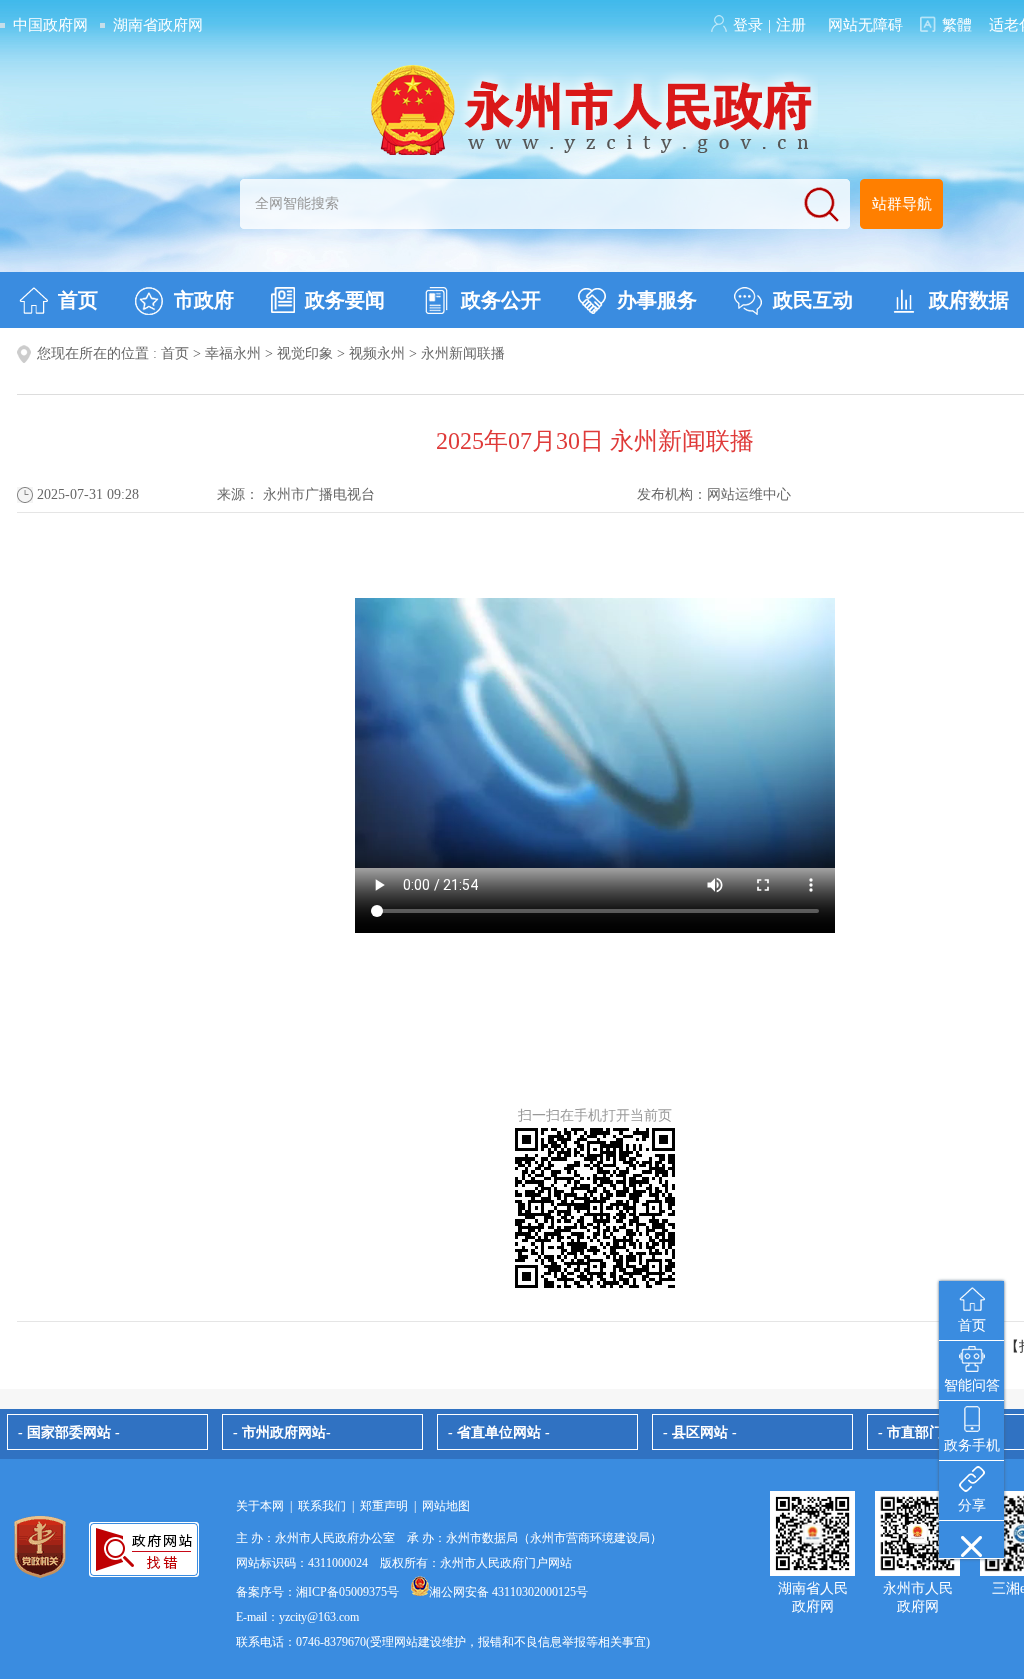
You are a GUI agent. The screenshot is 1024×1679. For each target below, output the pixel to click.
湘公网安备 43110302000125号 (508, 1592)
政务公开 (501, 300)
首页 (78, 300)
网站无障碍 (865, 25)
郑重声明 (384, 1506)
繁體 (957, 25)
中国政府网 (50, 25)
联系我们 (322, 1506)
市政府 (204, 300)
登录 (748, 25)
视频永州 (377, 353)
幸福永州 (233, 353)
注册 (791, 25)
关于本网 (260, 1506)
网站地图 (446, 1506)
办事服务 (657, 300)
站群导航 (902, 204)
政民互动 (813, 300)
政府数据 (969, 300)
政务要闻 (345, 300)
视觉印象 (305, 353)
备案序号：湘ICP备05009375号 (317, 1592)
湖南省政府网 (158, 25)
